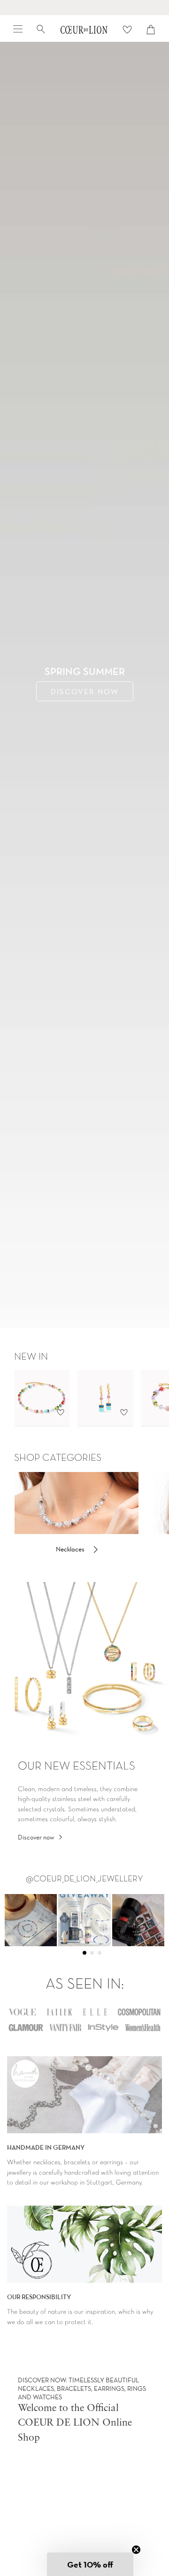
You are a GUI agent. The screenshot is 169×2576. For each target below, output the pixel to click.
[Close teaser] (136, 2550)
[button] (90, 2564)
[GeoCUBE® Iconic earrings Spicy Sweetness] (105, 1398)
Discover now (36, 1837)
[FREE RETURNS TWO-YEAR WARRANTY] (84, 8)
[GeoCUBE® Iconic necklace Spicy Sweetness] (42, 1398)
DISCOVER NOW (85, 691)
